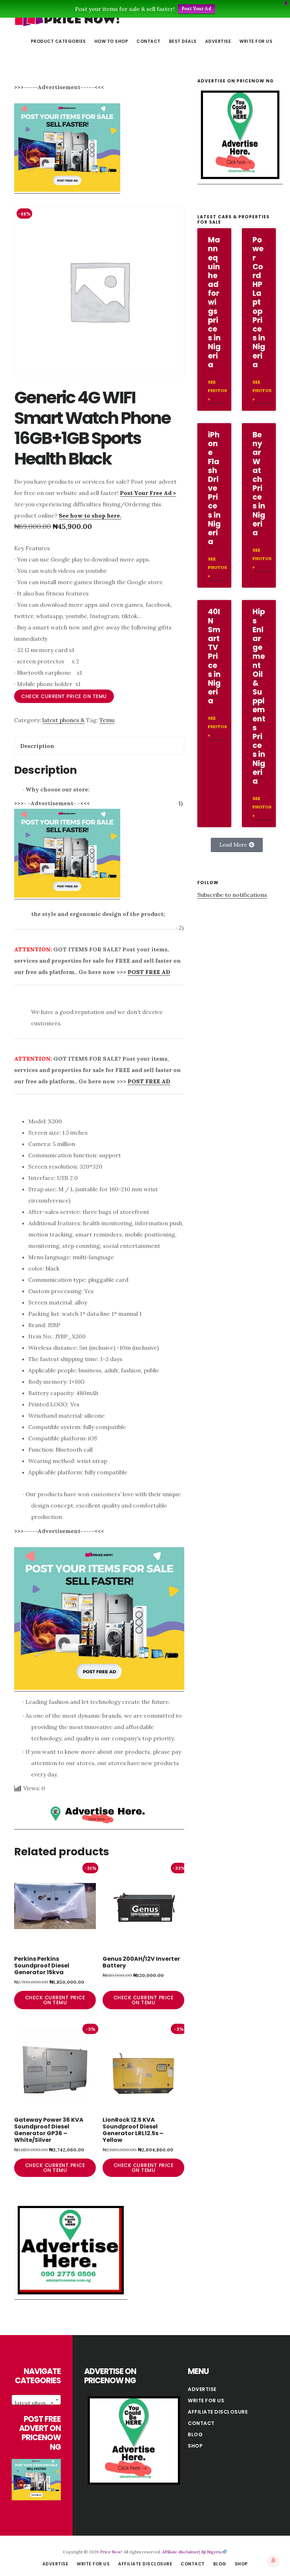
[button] (237, 845)
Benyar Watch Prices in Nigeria (259, 484)
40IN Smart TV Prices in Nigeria (214, 656)
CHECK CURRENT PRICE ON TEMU (64, 696)
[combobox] (36, 2400)
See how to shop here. (90, 515)
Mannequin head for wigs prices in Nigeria (214, 302)
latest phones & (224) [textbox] (38, 2403)
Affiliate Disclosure (218, 2412)
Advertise (202, 2389)
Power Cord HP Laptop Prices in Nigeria (259, 302)
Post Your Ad (196, 9)
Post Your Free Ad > (148, 493)
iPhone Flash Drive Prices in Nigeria (214, 488)
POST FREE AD (149, 972)
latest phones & (63, 720)
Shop (195, 2446)
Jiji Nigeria (211, 2552)
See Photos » (217, 390)
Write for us (206, 2401)
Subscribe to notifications (232, 895)
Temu (107, 720)
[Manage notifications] (273, 2560)
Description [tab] (37, 746)
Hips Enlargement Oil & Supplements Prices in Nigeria (259, 696)
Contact (201, 2423)
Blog (195, 2434)
